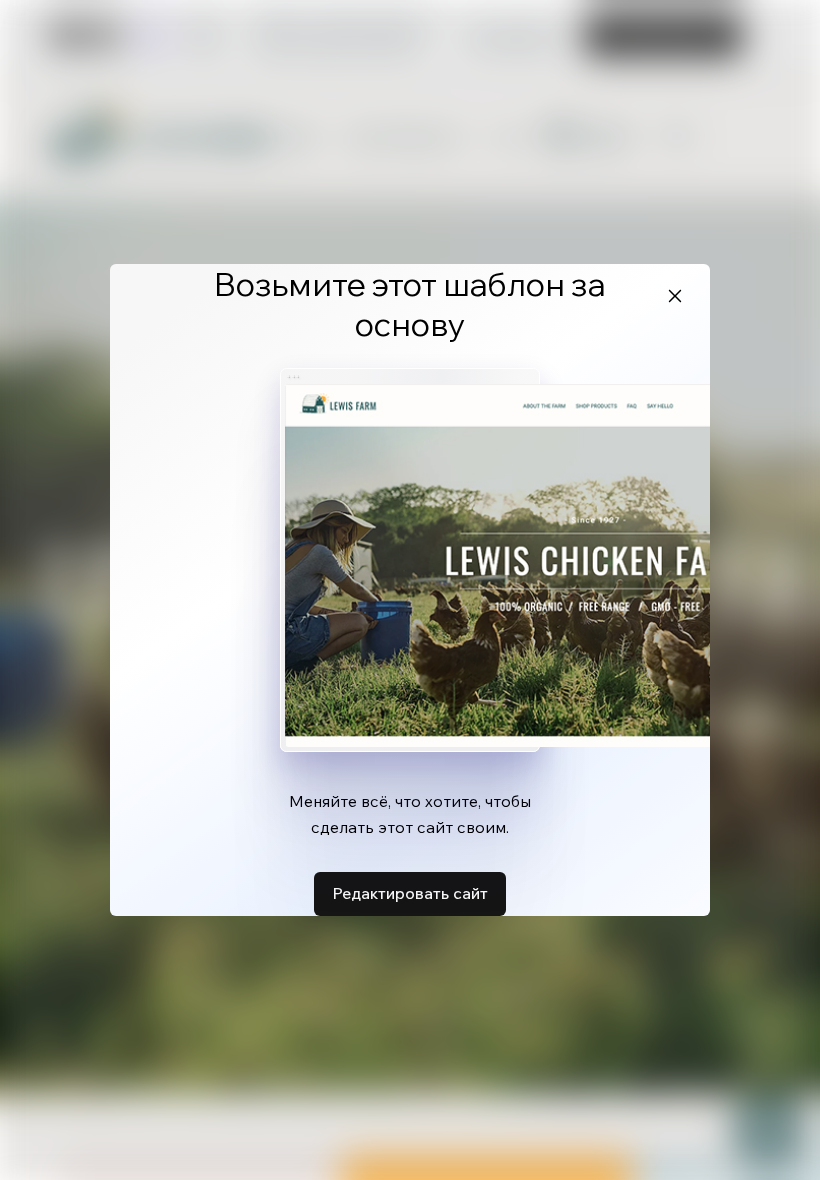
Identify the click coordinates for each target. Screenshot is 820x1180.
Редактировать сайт (410, 893)
